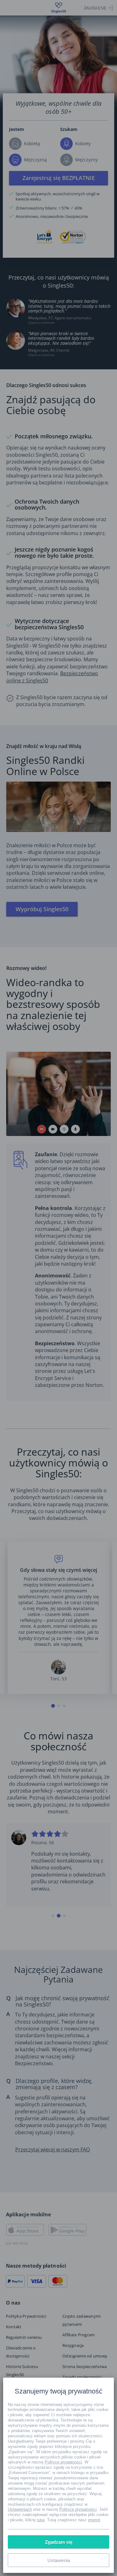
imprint (94, 2520)
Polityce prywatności (63, 2462)
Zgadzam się (59, 2542)
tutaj (41, 2520)
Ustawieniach (20, 2509)
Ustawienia (59, 2560)
